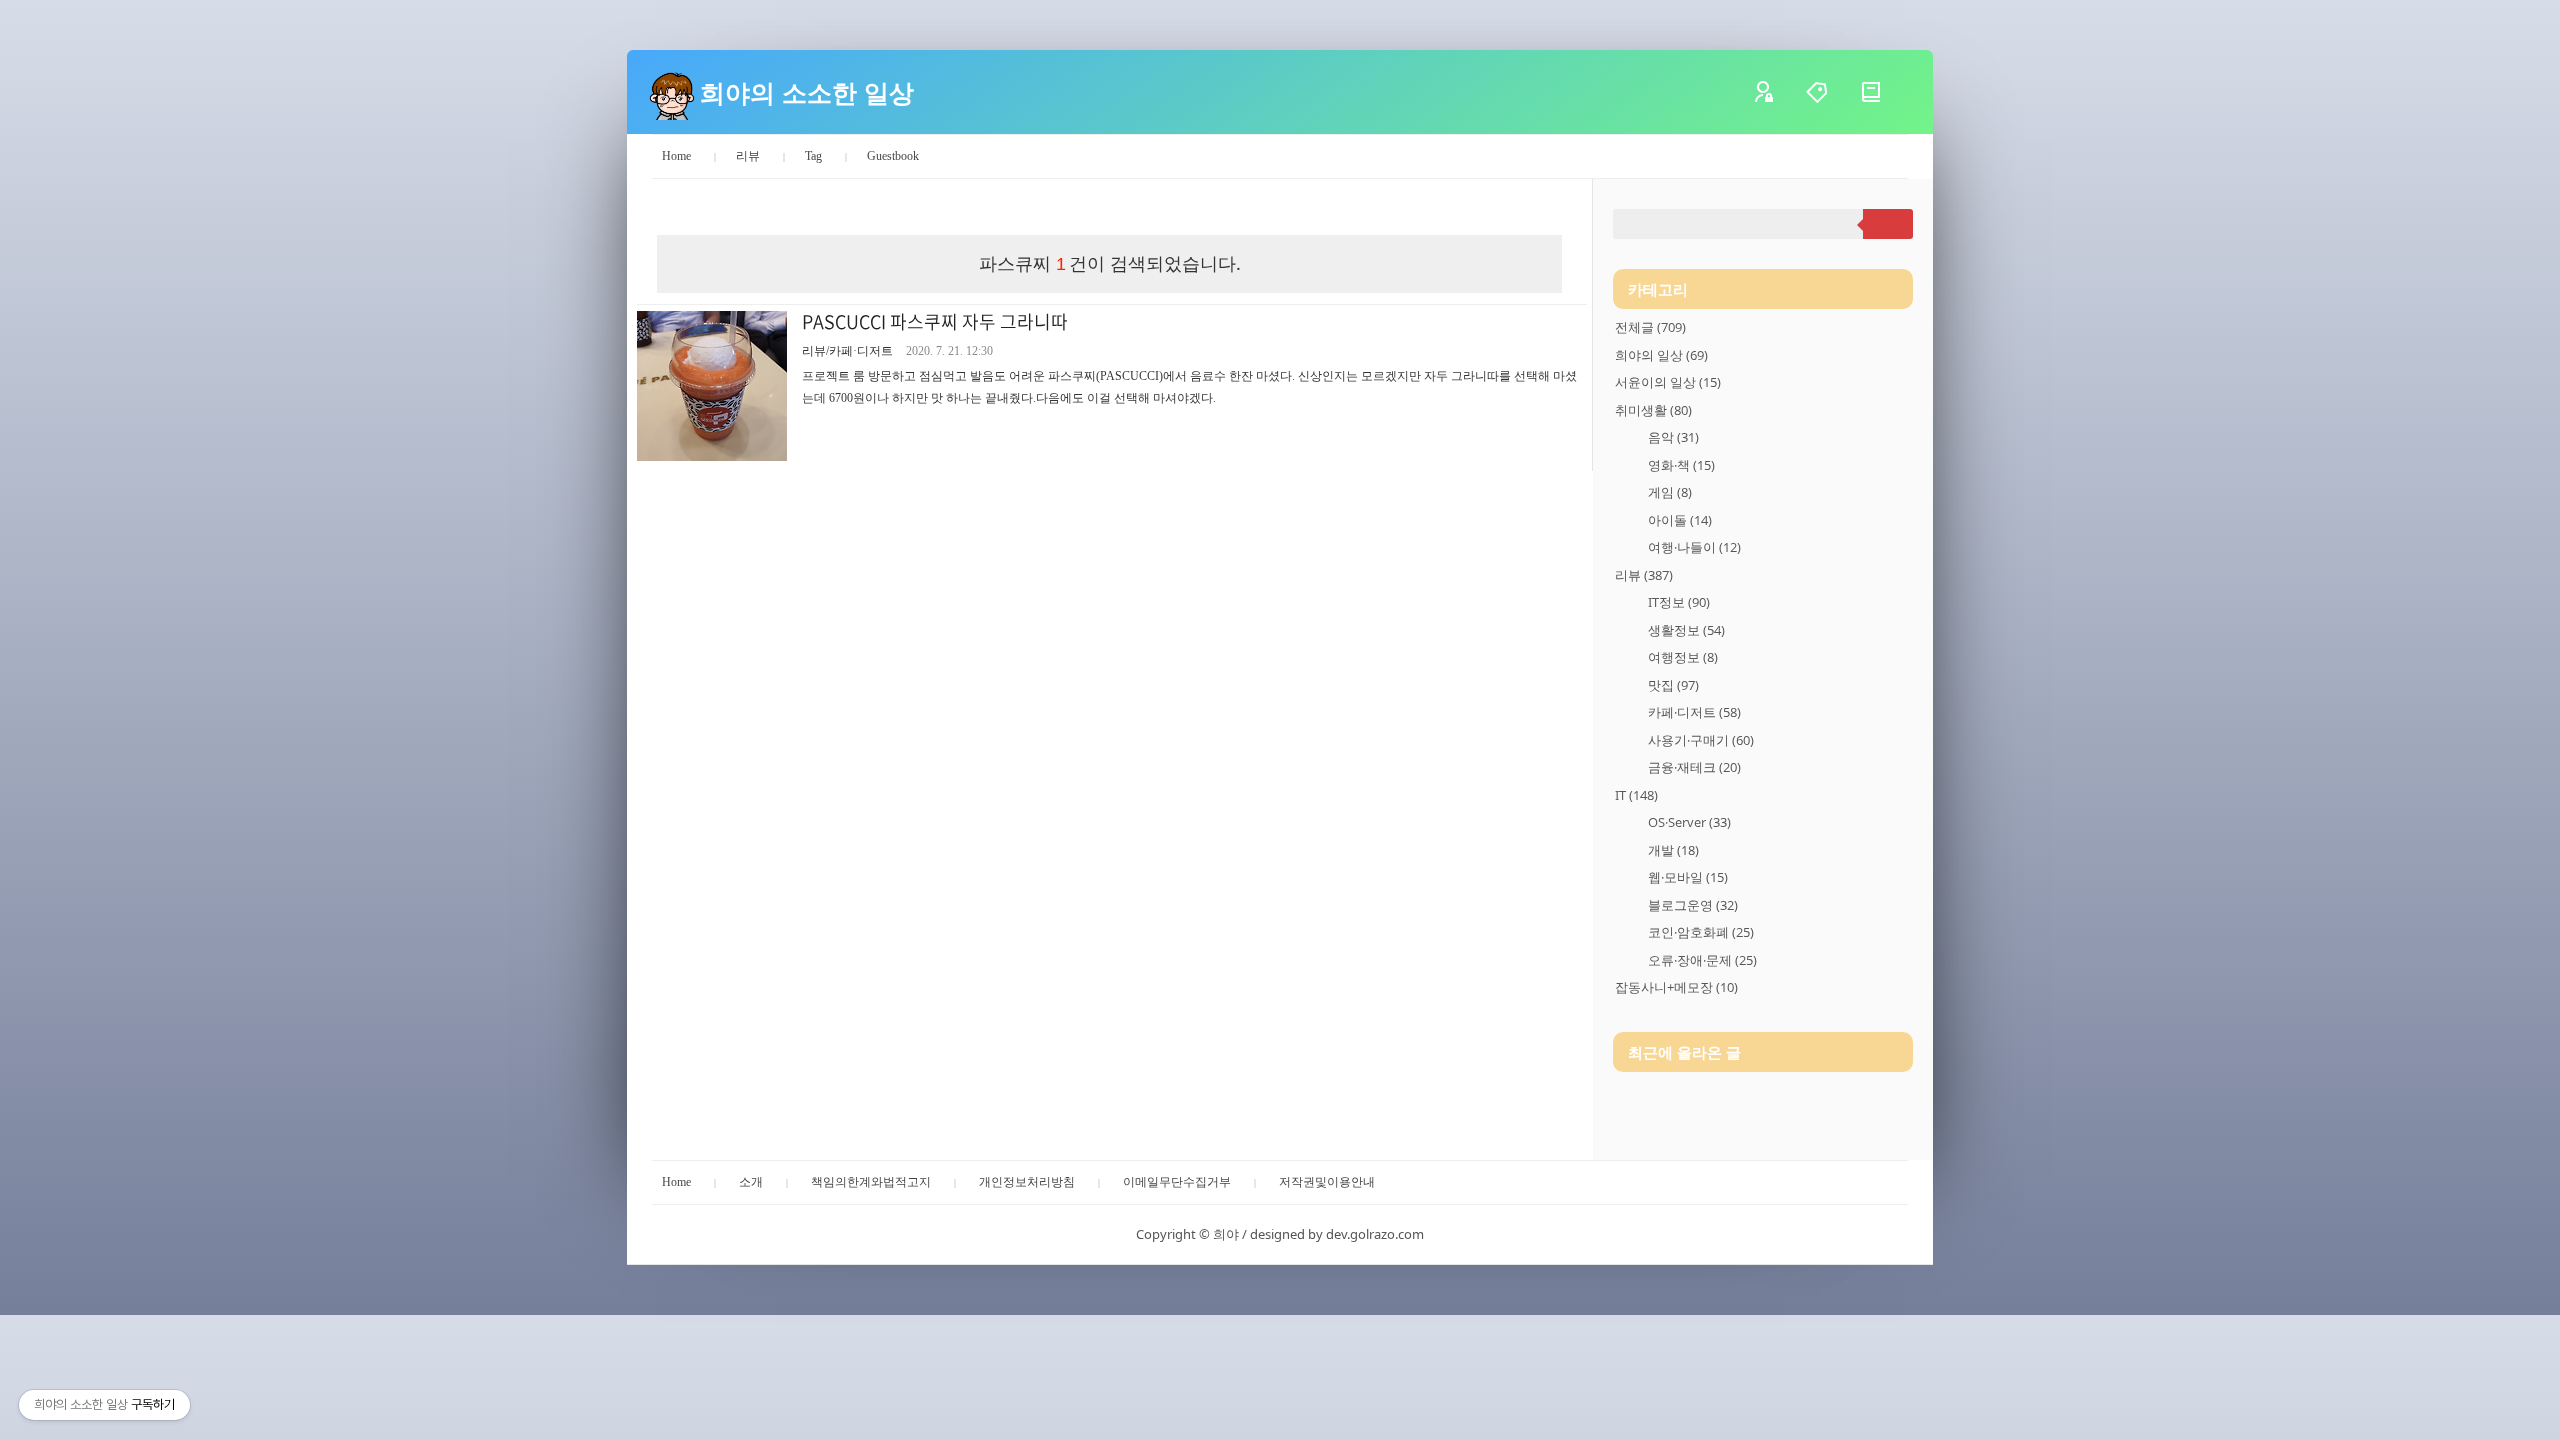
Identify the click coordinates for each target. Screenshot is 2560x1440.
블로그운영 (1693, 905)
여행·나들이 (1694, 547)
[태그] (1832, 92)
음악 (1673, 437)
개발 (1673, 850)
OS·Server (1689, 822)
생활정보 (1686, 630)
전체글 (1650, 327)
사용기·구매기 (1701, 740)
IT (1636, 795)
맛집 (1673, 685)
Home (676, 156)
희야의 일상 (1661, 355)
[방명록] (1886, 92)
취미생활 (1653, 410)
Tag (813, 156)
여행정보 (1683, 657)
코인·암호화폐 (1701, 932)
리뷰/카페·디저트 (847, 351)
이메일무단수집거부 (1177, 1182)
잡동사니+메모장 (1676, 987)
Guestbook (893, 156)
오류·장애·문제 (1702, 960)
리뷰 (748, 156)
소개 (751, 1182)
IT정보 (1679, 602)
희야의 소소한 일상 (807, 92)
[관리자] (1778, 92)
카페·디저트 (1694, 712)
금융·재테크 (1694, 767)
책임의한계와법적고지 (871, 1182)
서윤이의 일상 (1668, 382)
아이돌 (1680, 520)
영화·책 (1681, 465)
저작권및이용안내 (1327, 1182)
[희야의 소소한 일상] (672, 92)
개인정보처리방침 (1027, 1182)
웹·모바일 (1688, 877)
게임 (1670, 492)
